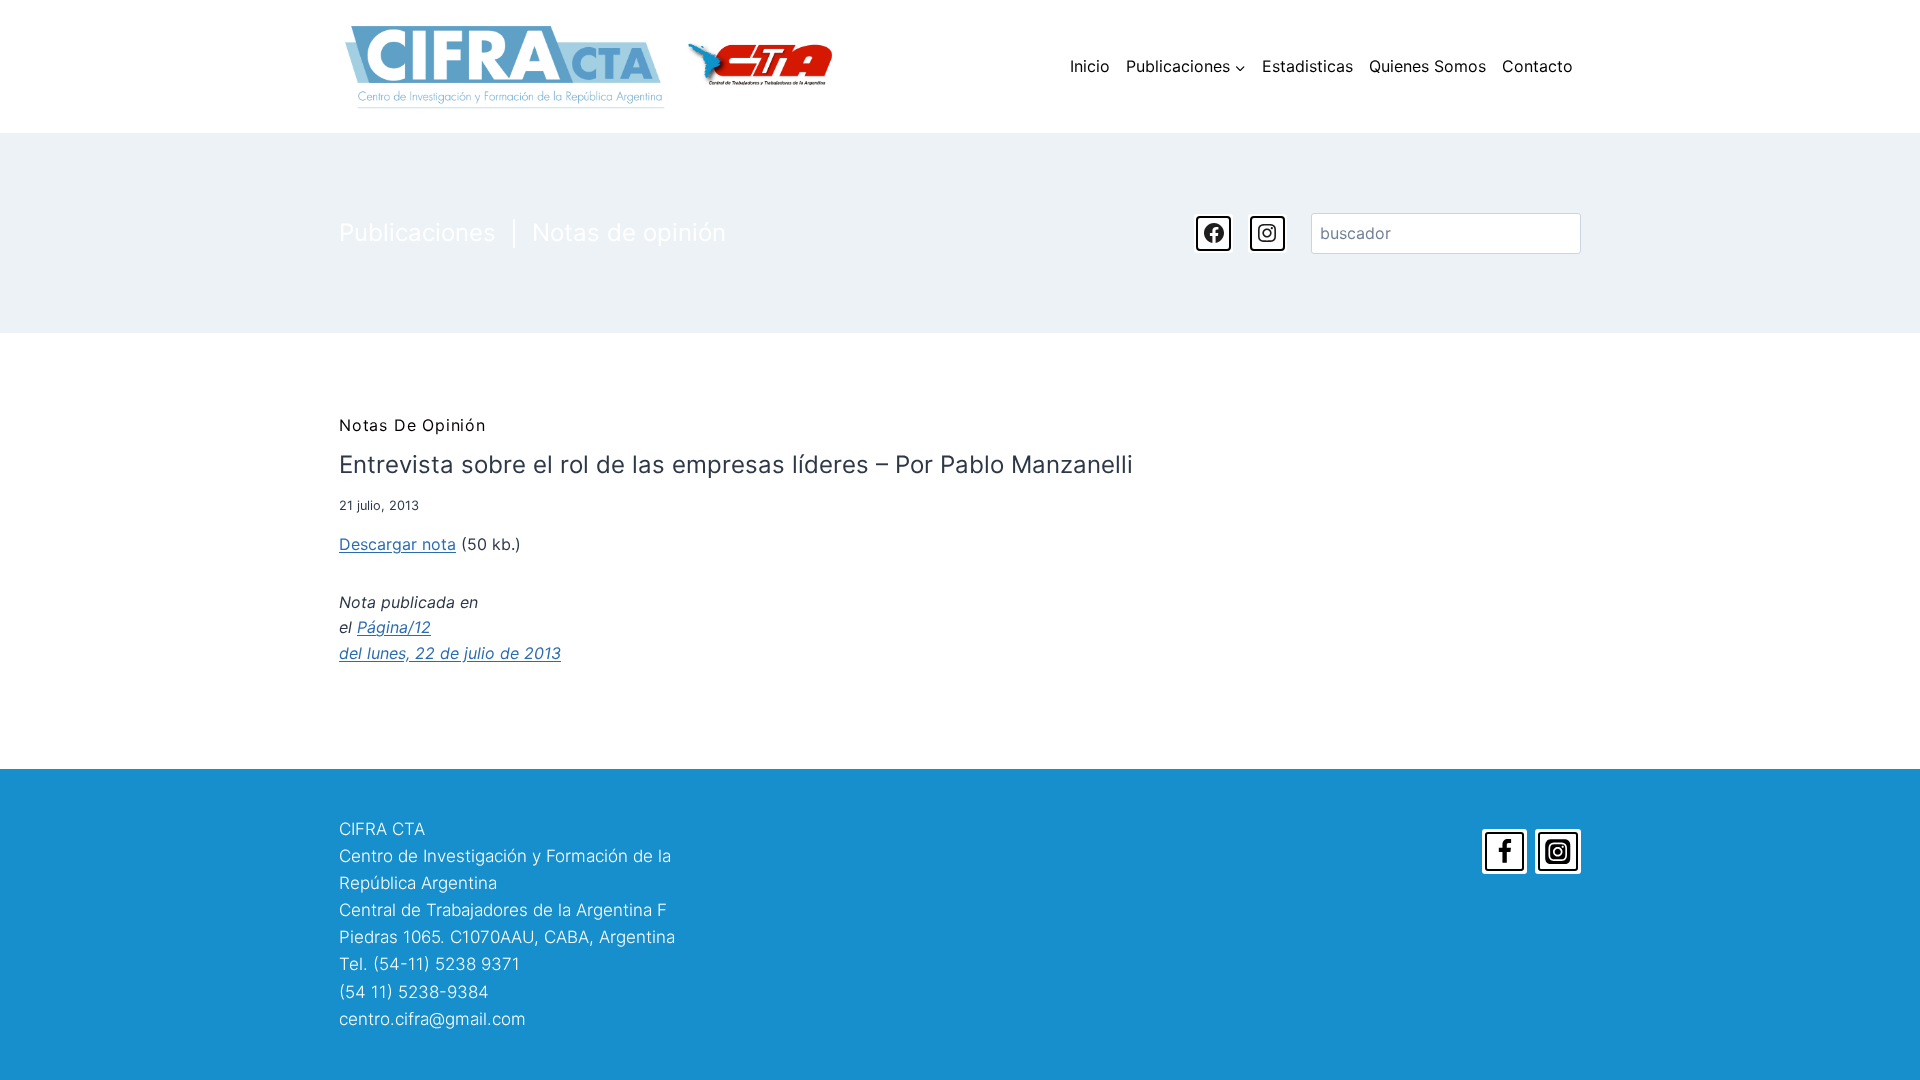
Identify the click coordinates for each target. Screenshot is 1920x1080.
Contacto (1537, 66)
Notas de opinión (629, 232)
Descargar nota (397, 544)
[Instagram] (1558, 852)
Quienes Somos (1427, 66)
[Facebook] (1505, 852)
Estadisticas (1307, 66)
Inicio (1090, 66)
